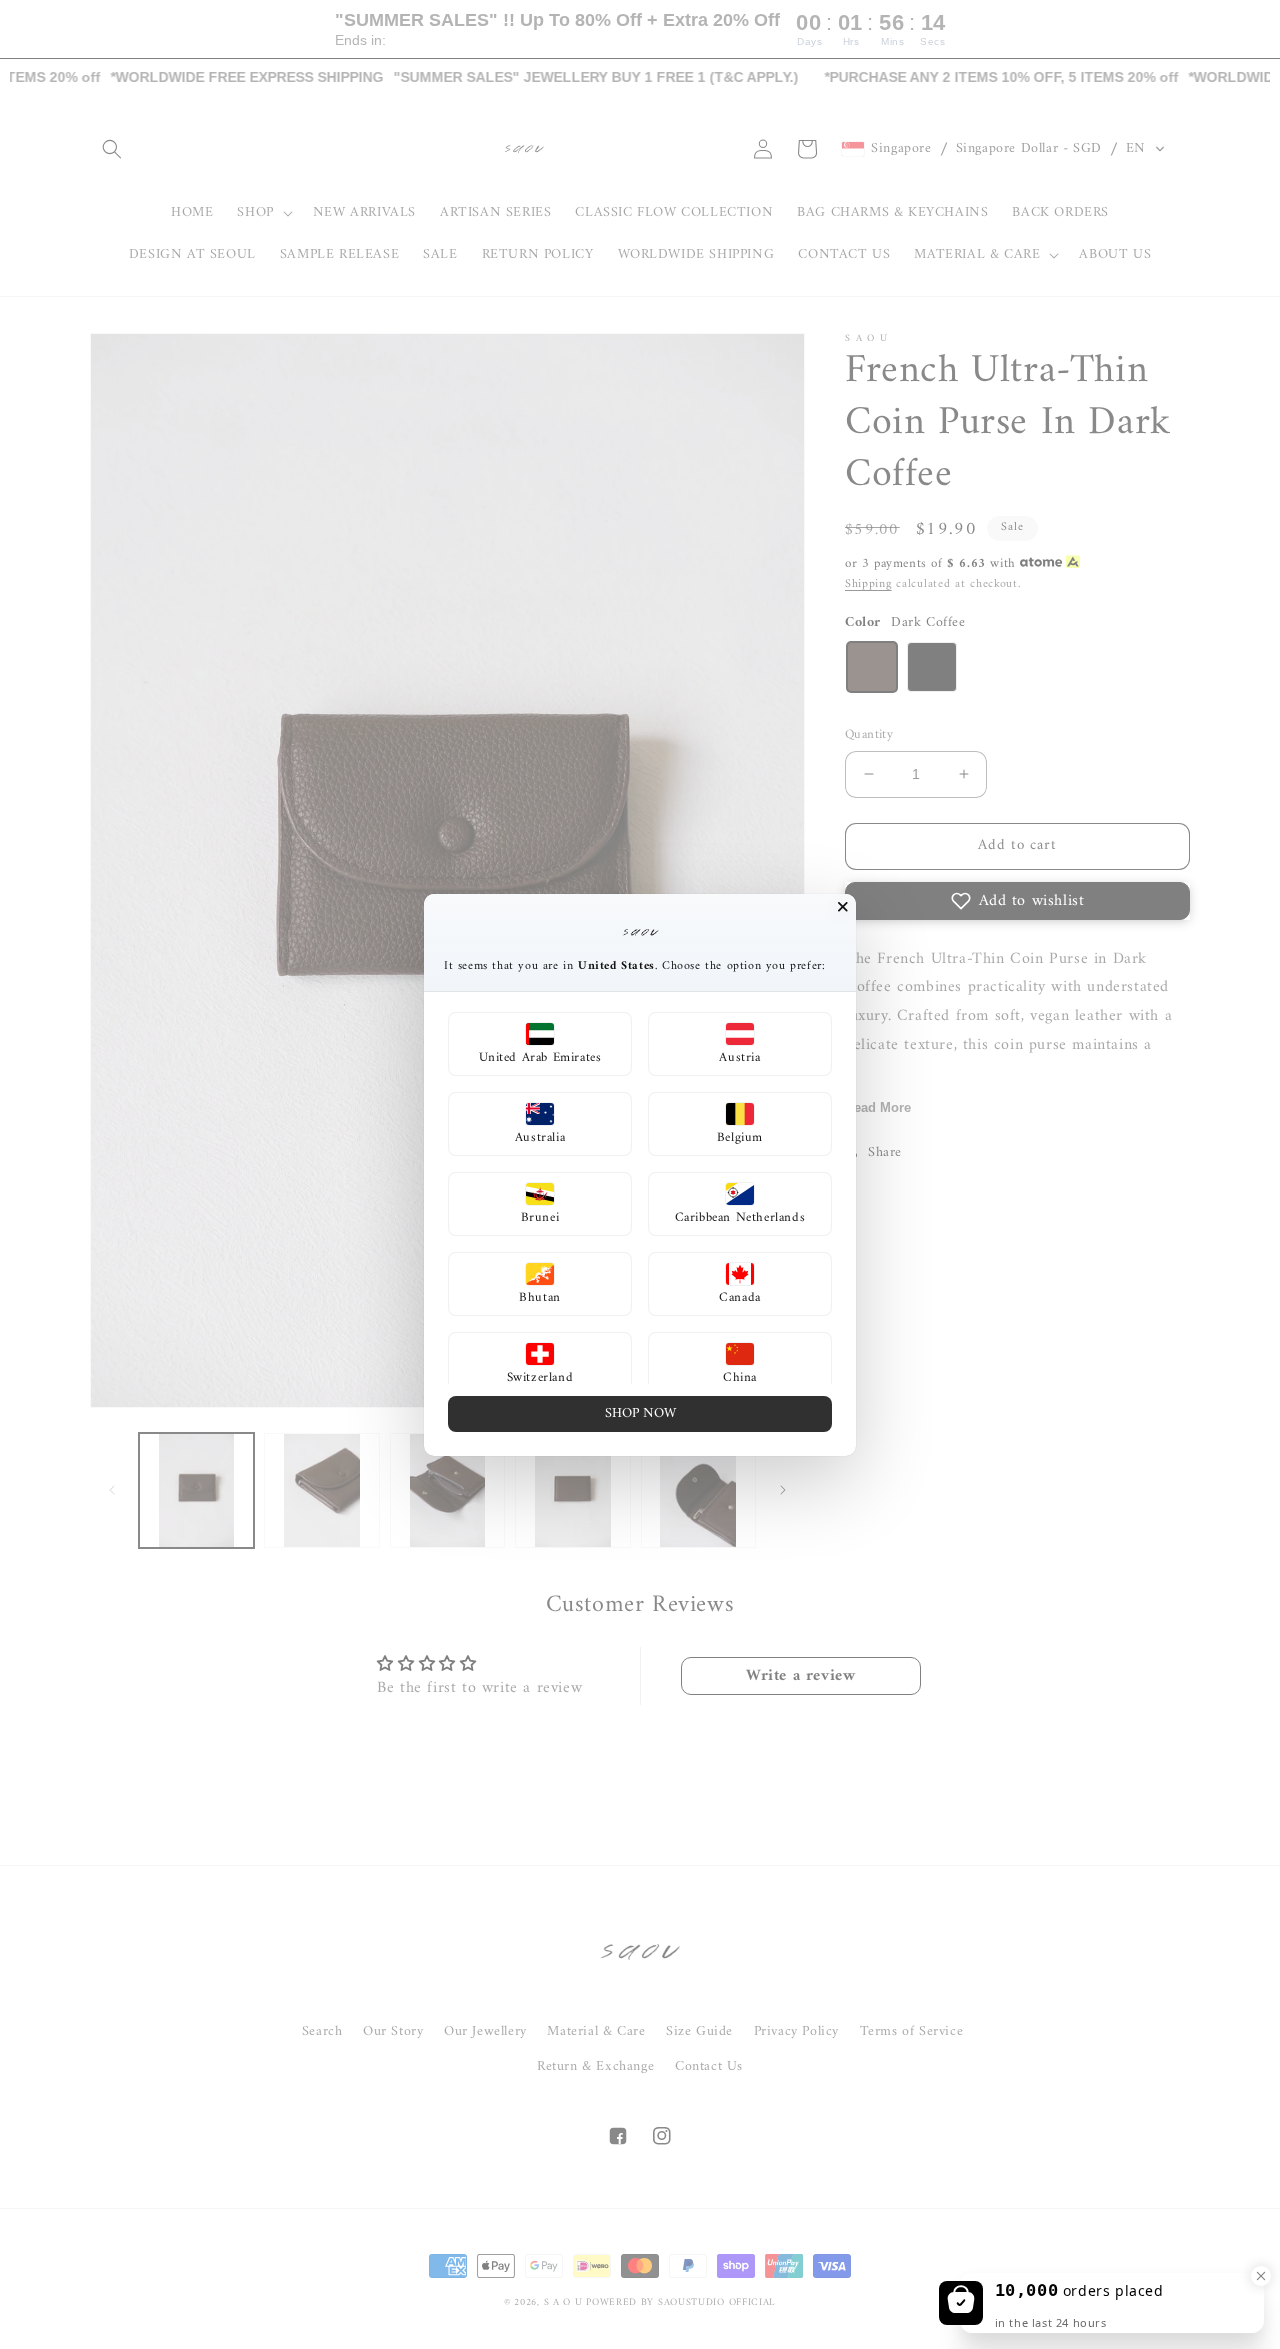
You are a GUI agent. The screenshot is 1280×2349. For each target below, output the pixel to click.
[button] (540, 1044)
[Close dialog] (843, 907)
